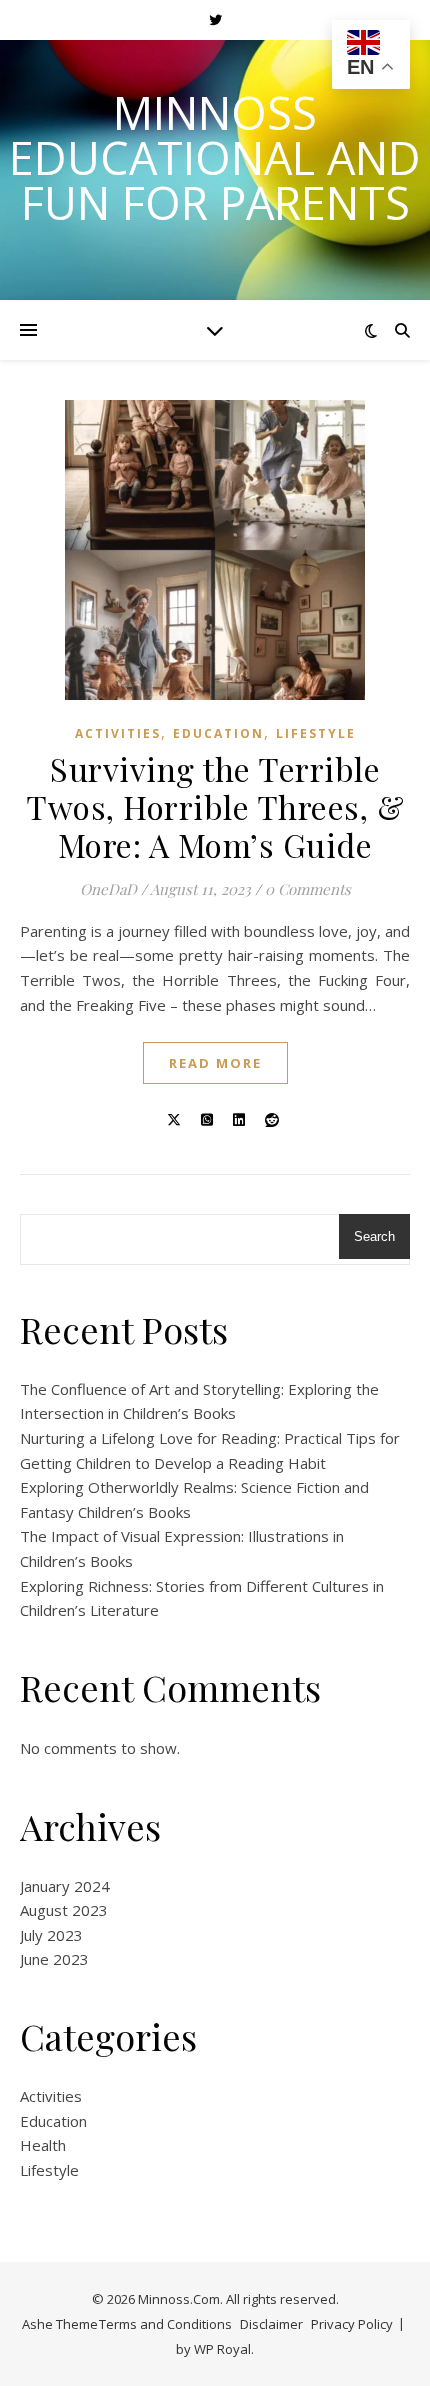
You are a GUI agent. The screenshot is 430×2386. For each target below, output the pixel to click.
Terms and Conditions (165, 2324)
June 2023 (54, 1959)
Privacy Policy (352, 2324)
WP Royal (222, 2349)
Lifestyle (316, 733)
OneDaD (108, 889)
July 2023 (51, 1935)
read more (215, 1063)
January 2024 (65, 1886)
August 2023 (64, 1910)
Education (218, 733)
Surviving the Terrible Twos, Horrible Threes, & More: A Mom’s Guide (215, 806)
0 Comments (308, 889)
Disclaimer (271, 2324)
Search (374, 1236)
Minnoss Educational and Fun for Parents (215, 157)
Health (43, 2145)
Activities (118, 733)
